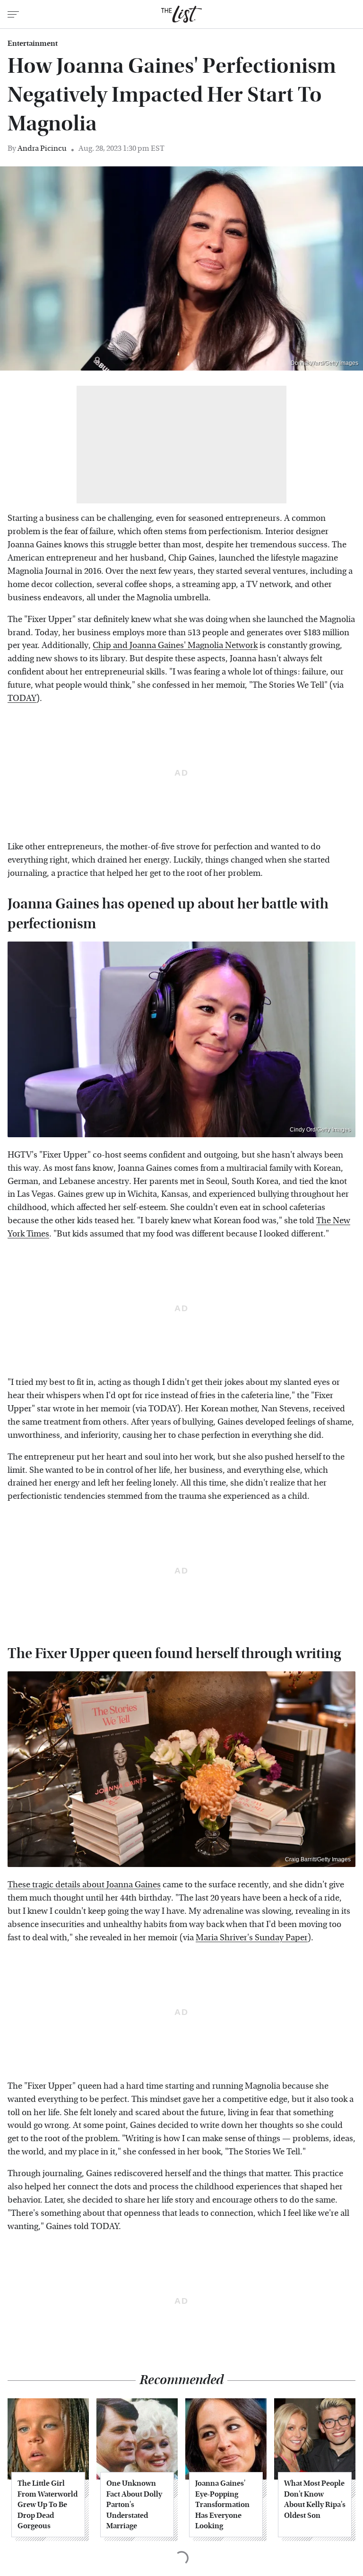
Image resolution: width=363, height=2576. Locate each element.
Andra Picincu (42, 148)
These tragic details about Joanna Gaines (84, 1885)
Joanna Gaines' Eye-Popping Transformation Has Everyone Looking (222, 2504)
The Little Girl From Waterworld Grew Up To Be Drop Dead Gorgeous (48, 2504)
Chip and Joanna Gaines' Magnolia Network (175, 645)
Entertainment (33, 43)
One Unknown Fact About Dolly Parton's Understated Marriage (134, 2504)
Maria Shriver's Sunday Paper (252, 1938)
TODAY (22, 698)
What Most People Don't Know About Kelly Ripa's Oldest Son (315, 2499)
